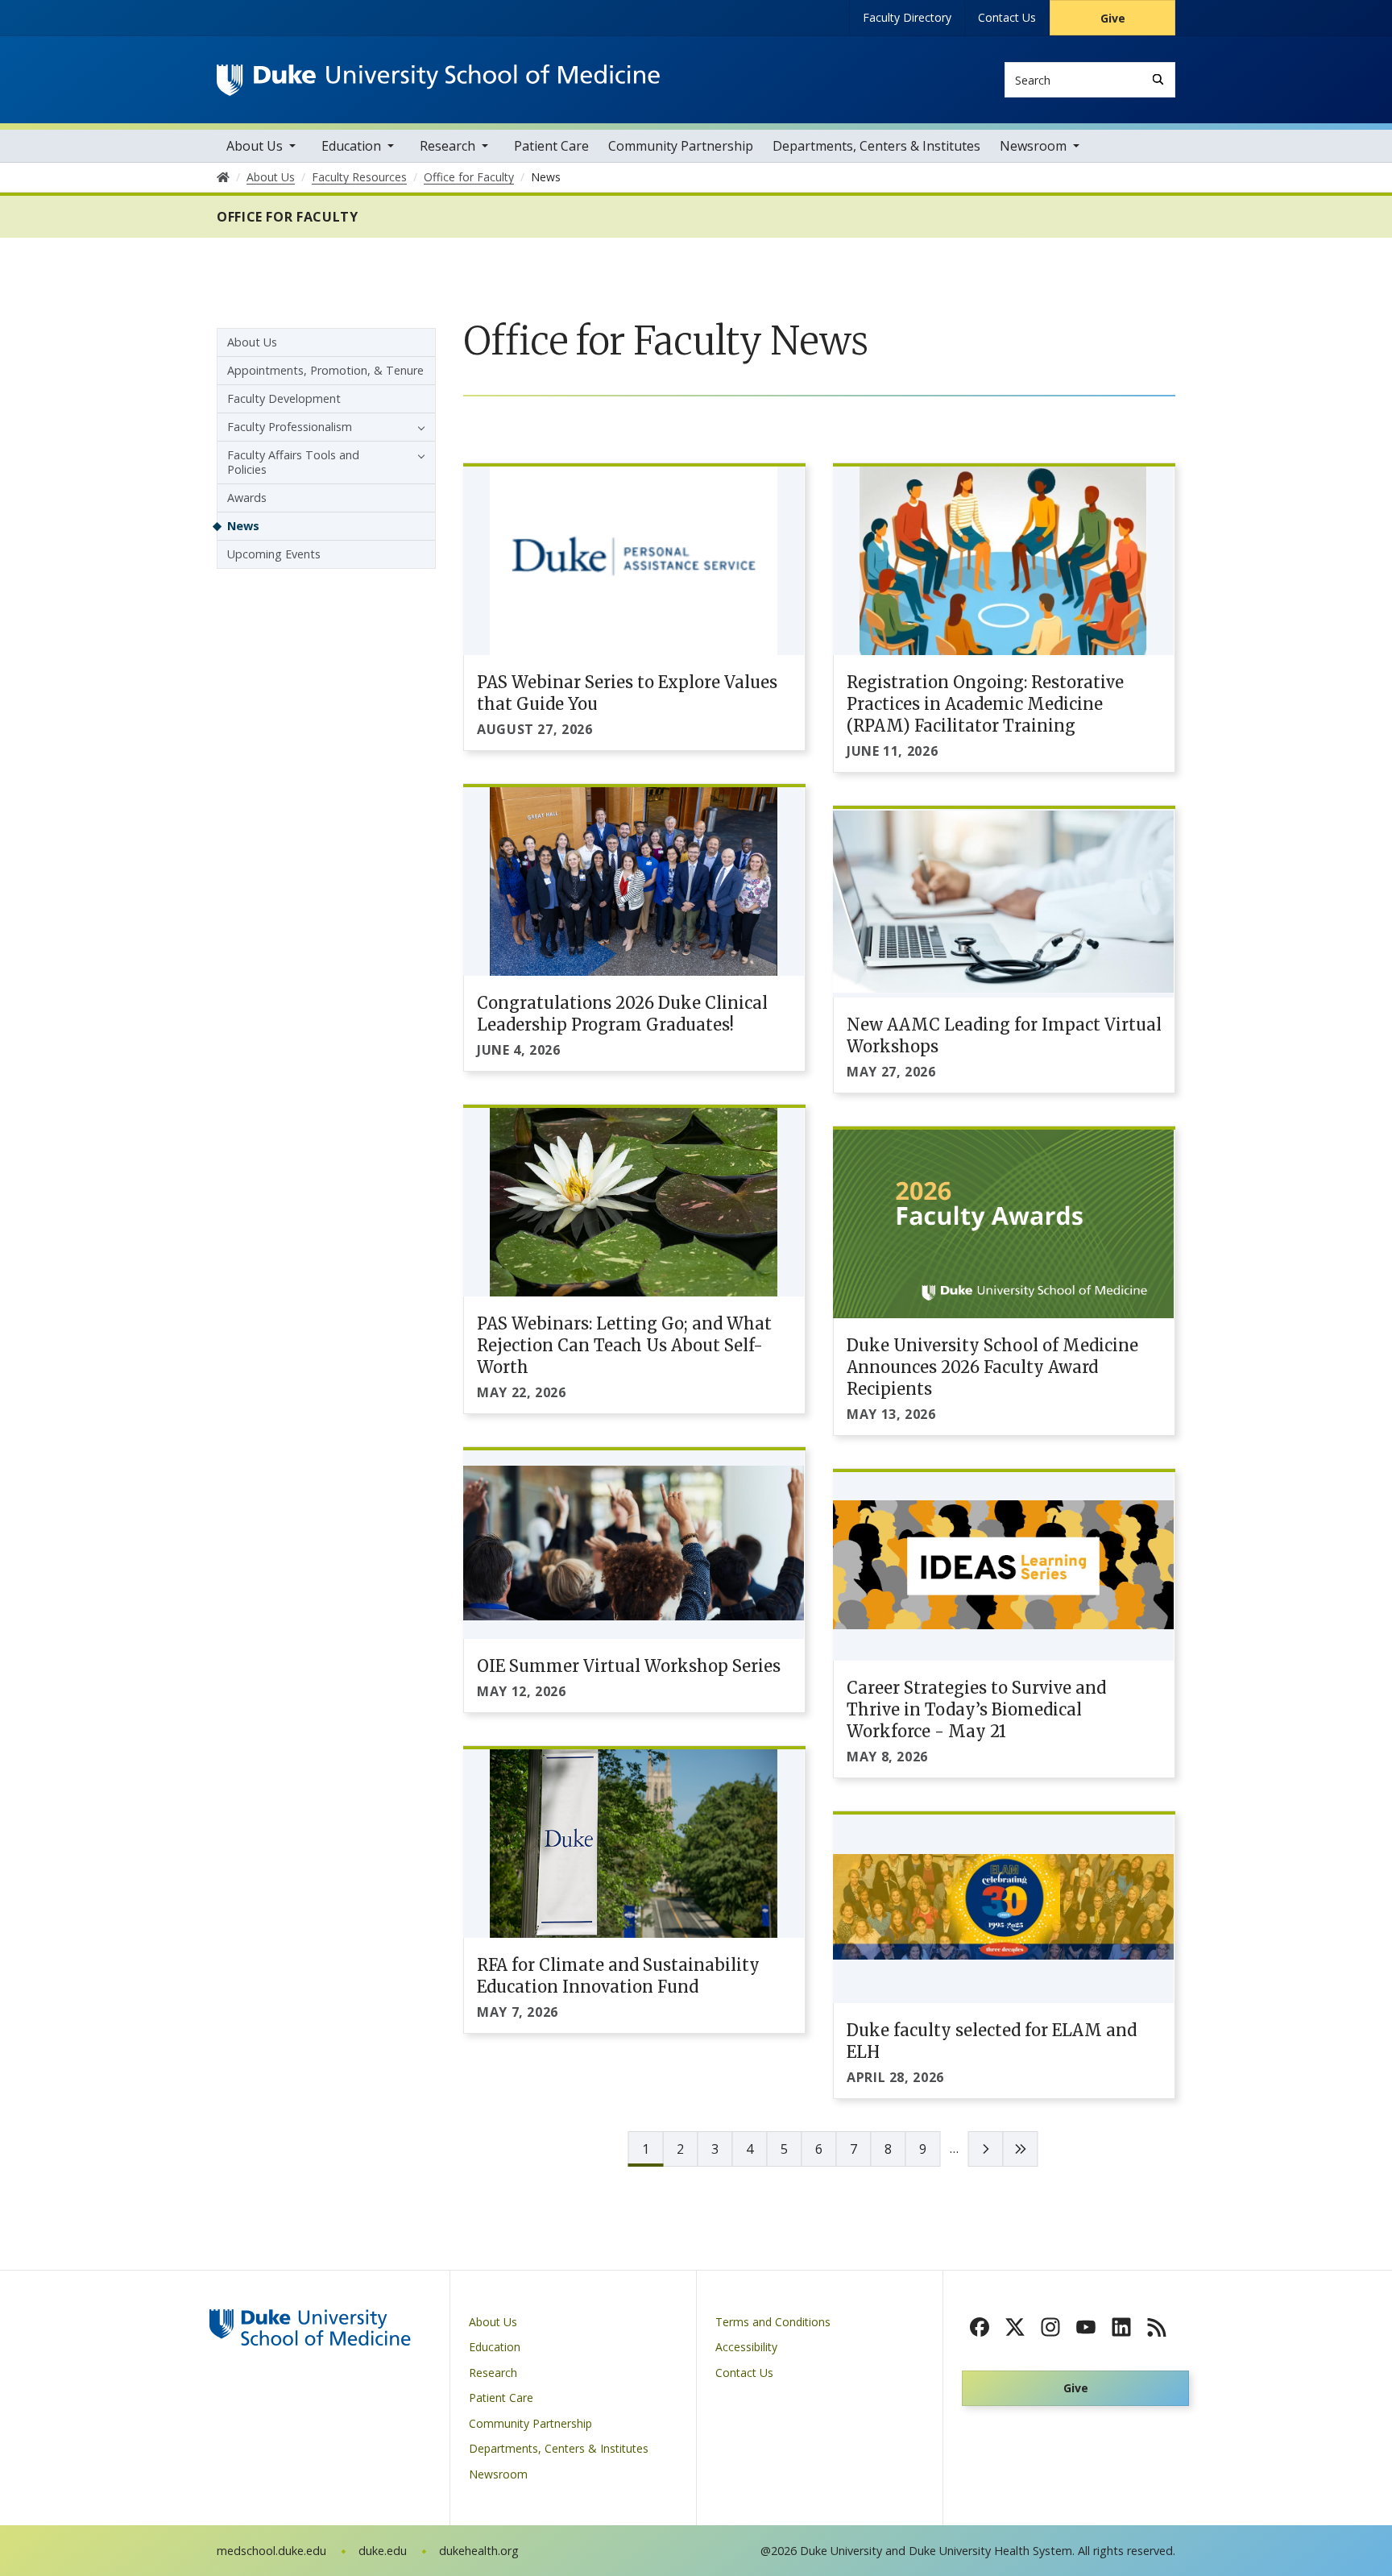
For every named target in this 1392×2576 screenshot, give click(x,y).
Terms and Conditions (773, 2322)
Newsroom (1033, 146)
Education (351, 146)
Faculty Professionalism (290, 427)
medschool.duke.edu (271, 2551)
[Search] (1158, 79)
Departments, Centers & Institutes (876, 146)
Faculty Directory (907, 17)
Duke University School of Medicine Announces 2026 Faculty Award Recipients (992, 1367)
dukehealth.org (479, 2551)
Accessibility (746, 2347)
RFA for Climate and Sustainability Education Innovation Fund (618, 1976)
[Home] (438, 79)
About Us (255, 146)
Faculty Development (284, 398)
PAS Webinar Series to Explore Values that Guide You (627, 693)
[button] (417, 427)
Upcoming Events (274, 554)
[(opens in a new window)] (980, 2327)
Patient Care (551, 146)
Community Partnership (681, 146)
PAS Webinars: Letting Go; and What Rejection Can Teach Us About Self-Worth (624, 1345)
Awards (247, 498)
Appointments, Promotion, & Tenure (325, 370)
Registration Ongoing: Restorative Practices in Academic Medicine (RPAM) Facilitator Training (985, 704)
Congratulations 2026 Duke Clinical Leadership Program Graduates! (622, 1014)
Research (447, 146)
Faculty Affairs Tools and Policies (293, 462)
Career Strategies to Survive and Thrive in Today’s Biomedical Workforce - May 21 (976, 1709)
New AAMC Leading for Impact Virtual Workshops (1004, 1035)
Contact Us (1007, 17)
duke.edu (383, 2551)
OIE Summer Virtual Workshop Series (629, 1666)
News (243, 526)
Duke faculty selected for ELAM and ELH (992, 2041)
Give (1113, 18)
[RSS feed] (1157, 2327)
